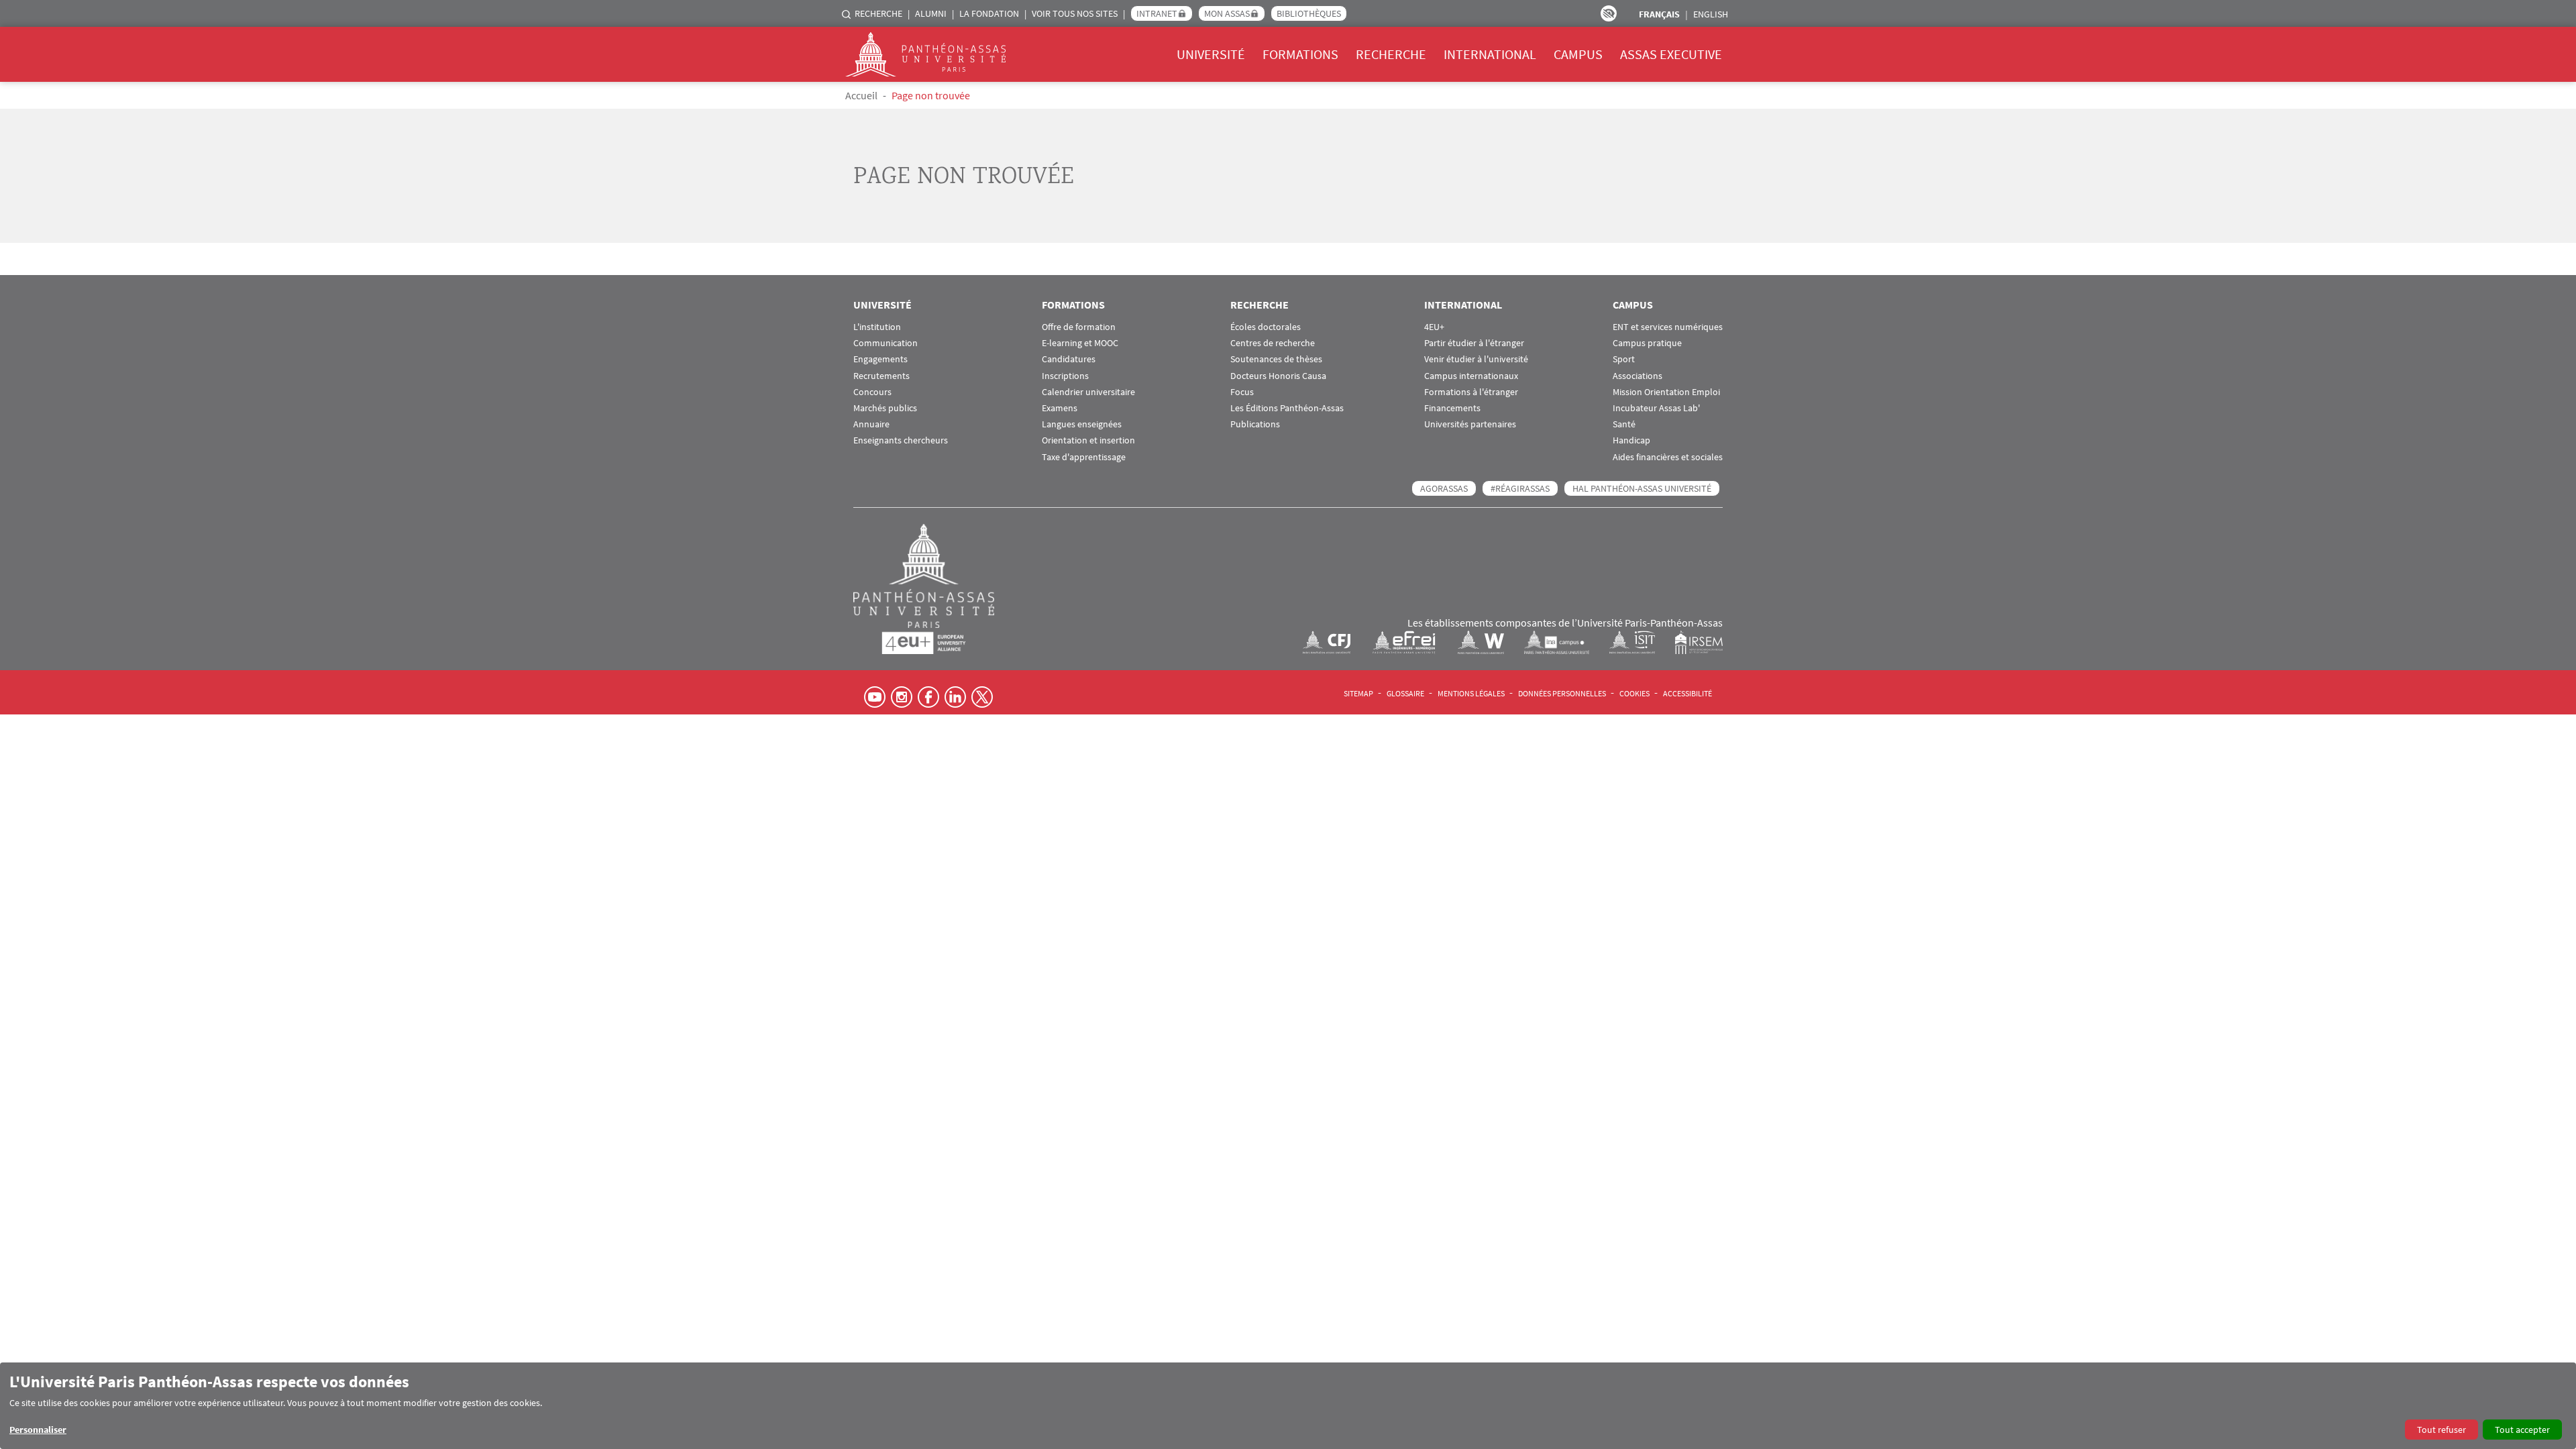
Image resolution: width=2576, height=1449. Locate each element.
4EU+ (1434, 327)
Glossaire (1405, 693)
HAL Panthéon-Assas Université (1642, 488)
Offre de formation (1079, 327)
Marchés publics (885, 408)
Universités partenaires (1470, 424)
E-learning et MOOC (1080, 343)
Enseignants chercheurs (901, 440)
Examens (1060, 408)
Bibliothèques (1309, 13)
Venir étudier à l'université (1476, 359)
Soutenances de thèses (1276, 359)
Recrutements (881, 376)
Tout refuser (2441, 1430)
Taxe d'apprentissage (1084, 457)
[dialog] (1288, 1406)
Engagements (880, 359)
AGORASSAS (1444, 488)
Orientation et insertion (1088, 440)
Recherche (878, 13)
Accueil (861, 95)
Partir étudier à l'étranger (1474, 343)
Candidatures (1069, 359)
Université (1211, 54)
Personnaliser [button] (38, 1430)
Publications (1255, 424)
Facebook (928, 697)
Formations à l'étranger (1471, 392)
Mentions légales (1471, 693)
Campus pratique (1647, 343)
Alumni (931, 13)
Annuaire (871, 424)
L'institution (877, 327)
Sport (1624, 359)
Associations (1638, 376)
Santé (1624, 424)
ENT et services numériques (1668, 327)
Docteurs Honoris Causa (1278, 376)
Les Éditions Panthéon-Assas (1287, 408)
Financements (1452, 408)
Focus (1242, 392)
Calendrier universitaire (1088, 392)
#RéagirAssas (1520, 488)
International (1490, 54)
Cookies (1634, 693)
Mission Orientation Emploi (1666, 392)
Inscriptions (1065, 376)
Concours (872, 392)
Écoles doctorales (1266, 327)
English (1711, 14)
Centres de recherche (1273, 343)
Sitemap (1358, 693)
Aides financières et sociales (1668, 457)
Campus (1578, 54)
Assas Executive (1671, 54)
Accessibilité (1687, 693)
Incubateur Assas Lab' (1656, 408)
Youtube (875, 697)
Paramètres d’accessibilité (1609, 13)
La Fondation (989, 13)
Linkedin (955, 697)
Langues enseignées (1082, 424)
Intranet (1157, 13)
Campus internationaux (1471, 376)
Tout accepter (2522, 1430)
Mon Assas (1227, 13)
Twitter (982, 697)
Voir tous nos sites (1075, 13)
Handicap (1631, 440)
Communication (885, 343)
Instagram (902, 697)
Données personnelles (1562, 693)
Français (1659, 14)
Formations (1300, 54)
